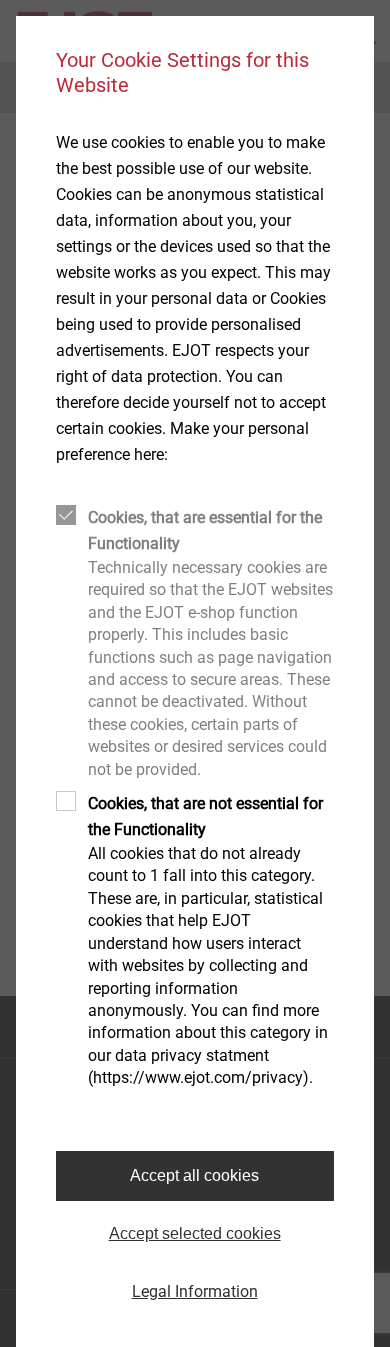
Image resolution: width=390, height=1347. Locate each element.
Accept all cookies (194, 1175)
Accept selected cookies (195, 1233)
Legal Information (195, 1291)
